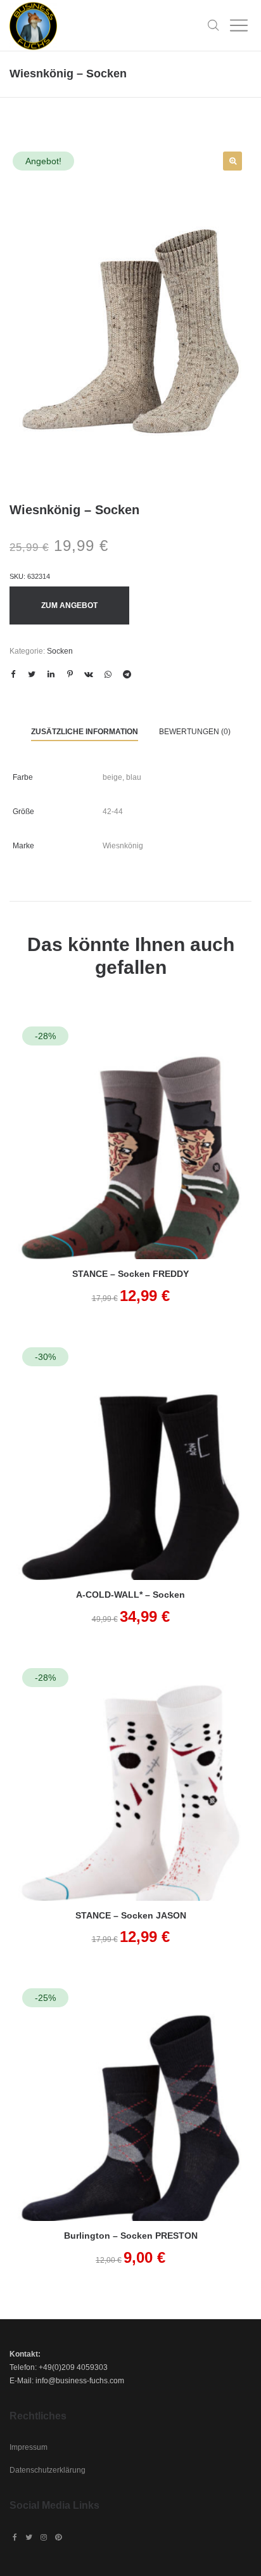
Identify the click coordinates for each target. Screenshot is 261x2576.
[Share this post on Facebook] (13, 675)
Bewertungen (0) (195, 732)
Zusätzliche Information (85, 732)
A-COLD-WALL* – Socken (130, 1595)
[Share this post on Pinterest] (70, 675)
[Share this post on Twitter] (32, 675)
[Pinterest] (58, 2537)
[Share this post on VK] (89, 675)
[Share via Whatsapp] (108, 675)
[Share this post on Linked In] (51, 675)
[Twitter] (29, 2537)
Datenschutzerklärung (48, 2470)
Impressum (29, 2447)
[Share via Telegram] (127, 675)
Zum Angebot (69, 605)
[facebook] (15, 2537)
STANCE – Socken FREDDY (130, 1274)
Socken (60, 651)
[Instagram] (44, 2537)
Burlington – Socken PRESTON (131, 2236)
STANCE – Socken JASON (131, 1915)
